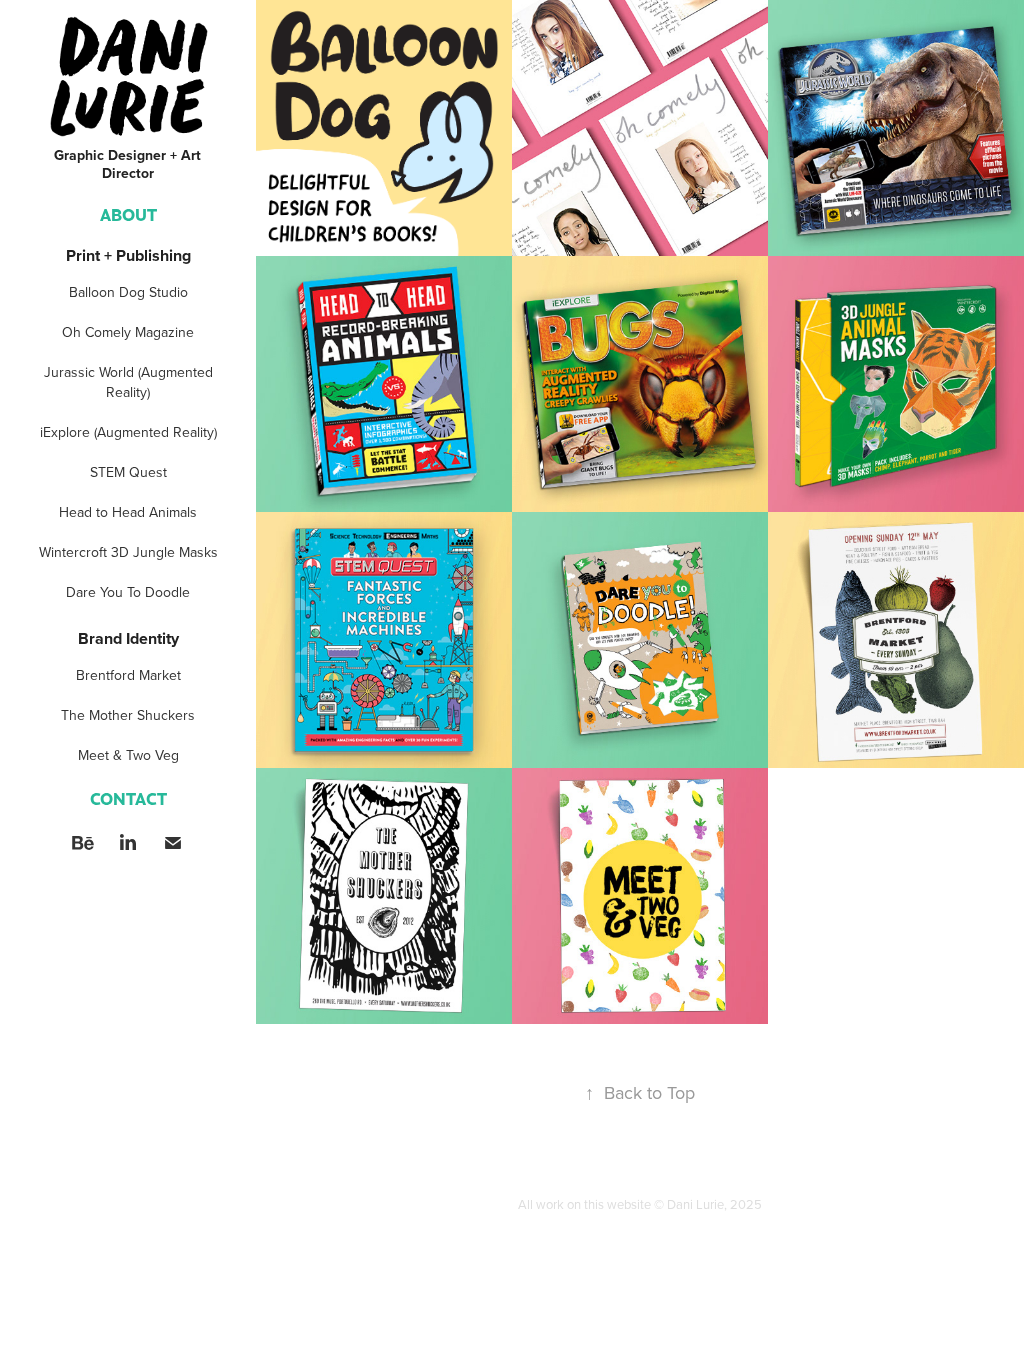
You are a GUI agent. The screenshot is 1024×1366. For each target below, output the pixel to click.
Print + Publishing (128, 255)
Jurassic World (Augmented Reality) (128, 382)
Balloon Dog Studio (128, 292)
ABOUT (128, 214)
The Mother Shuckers (128, 715)
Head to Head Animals (128, 512)
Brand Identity (128, 638)
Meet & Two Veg (128, 755)
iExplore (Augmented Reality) (128, 432)
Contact (128, 798)
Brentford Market (128, 675)
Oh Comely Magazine (128, 332)
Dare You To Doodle (128, 592)
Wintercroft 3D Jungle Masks (128, 552)
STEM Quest (128, 472)
